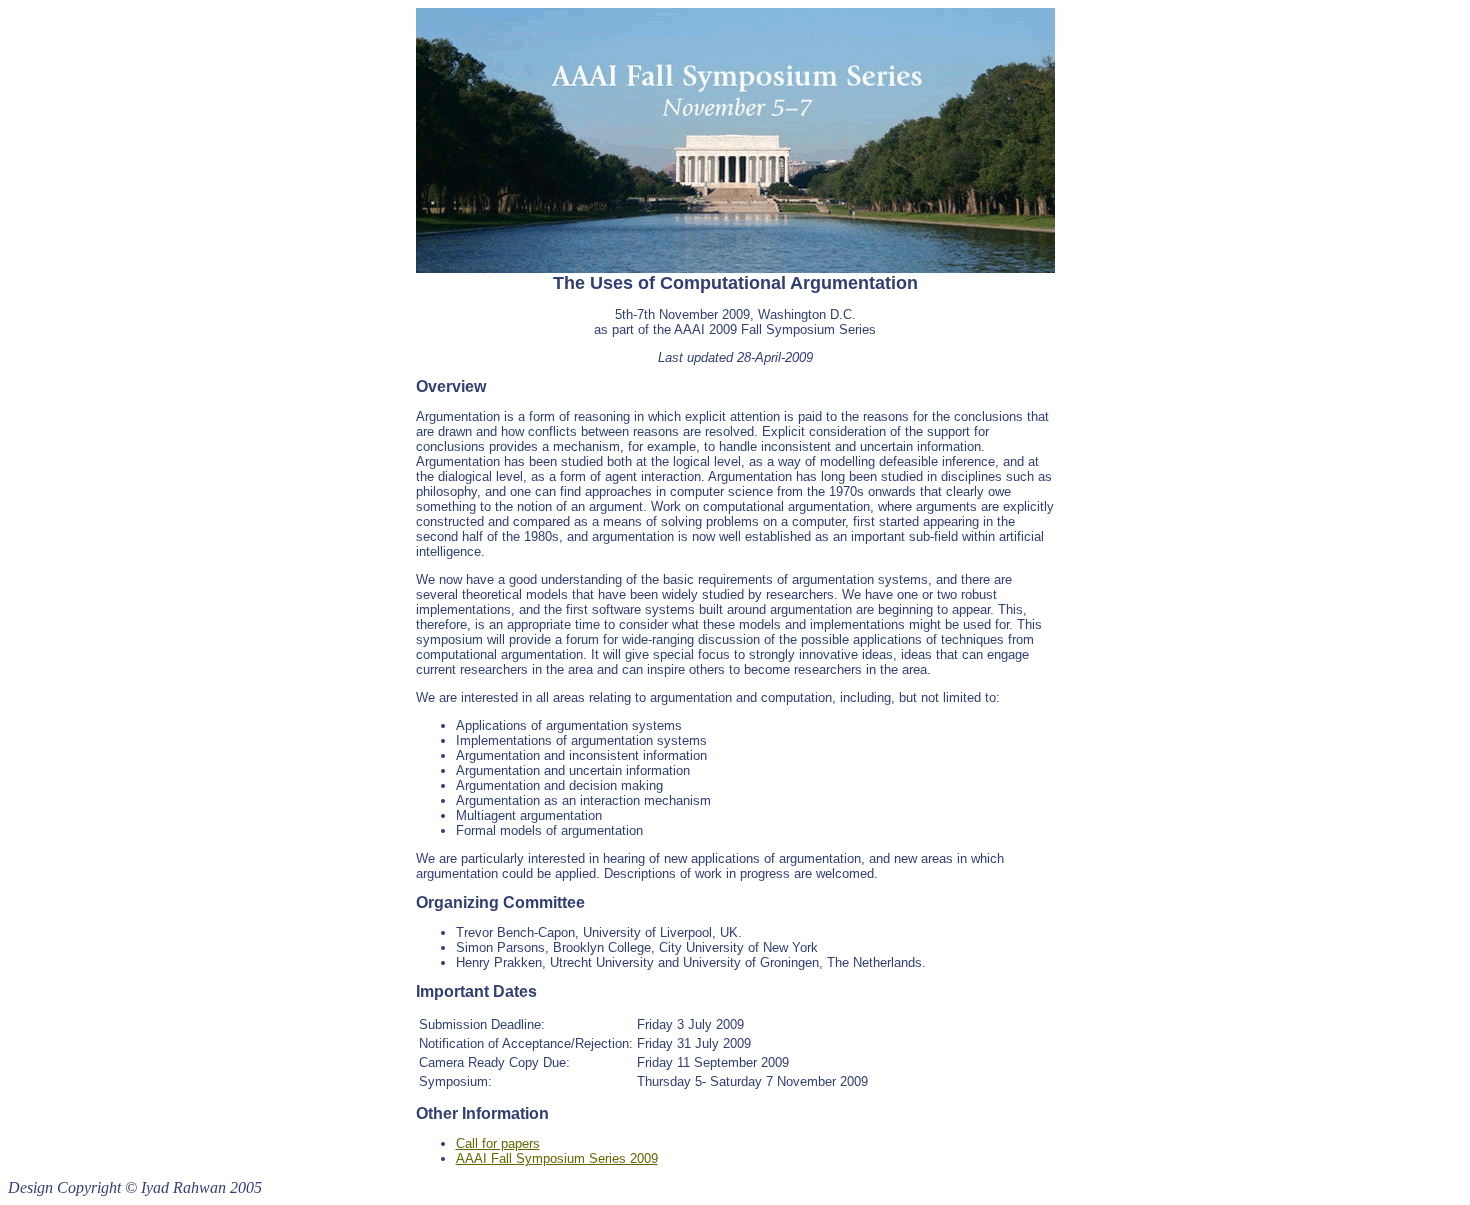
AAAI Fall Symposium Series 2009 (557, 1158)
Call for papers (498, 1143)
